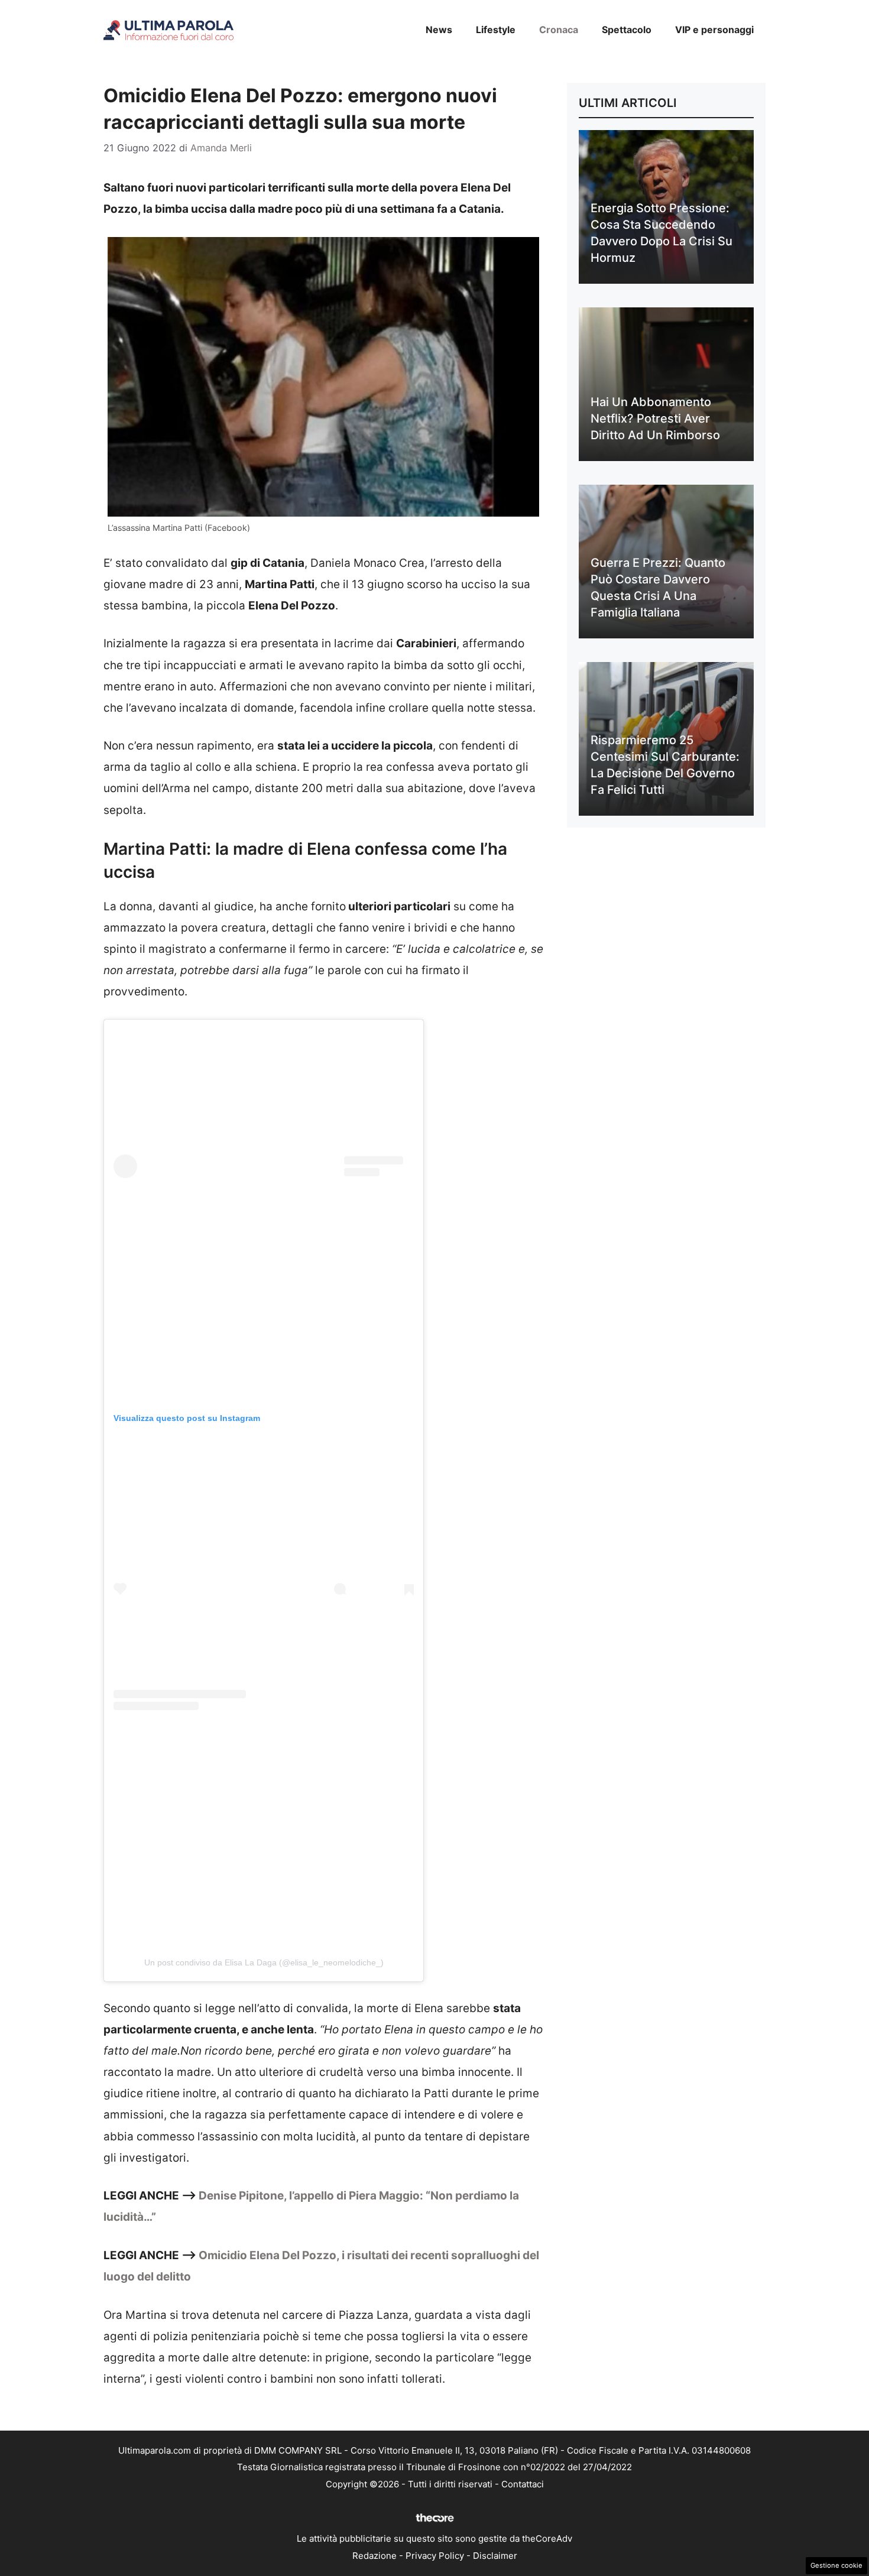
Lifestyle (496, 30)
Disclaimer (495, 2556)
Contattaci (523, 2484)
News (439, 30)
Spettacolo (627, 30)
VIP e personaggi (714, 30)
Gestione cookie (836, 2565)
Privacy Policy (435, 2556)
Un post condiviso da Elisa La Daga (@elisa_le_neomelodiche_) (264, 1962)
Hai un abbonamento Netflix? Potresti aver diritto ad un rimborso (655, 418)
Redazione (374, 2556)
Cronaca (559, 30)
